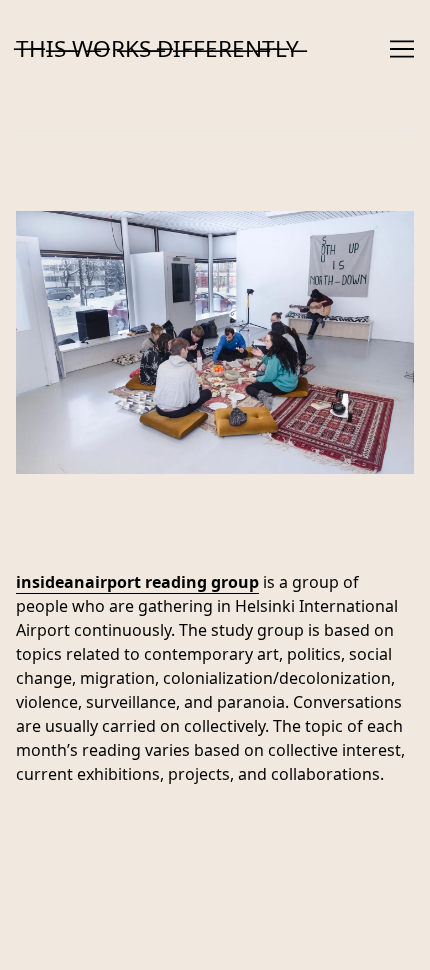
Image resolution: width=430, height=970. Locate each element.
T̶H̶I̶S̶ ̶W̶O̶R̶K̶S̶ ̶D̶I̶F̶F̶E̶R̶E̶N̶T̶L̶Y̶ (157, 48)
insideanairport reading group (137, 582)
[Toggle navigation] (402, 49)
